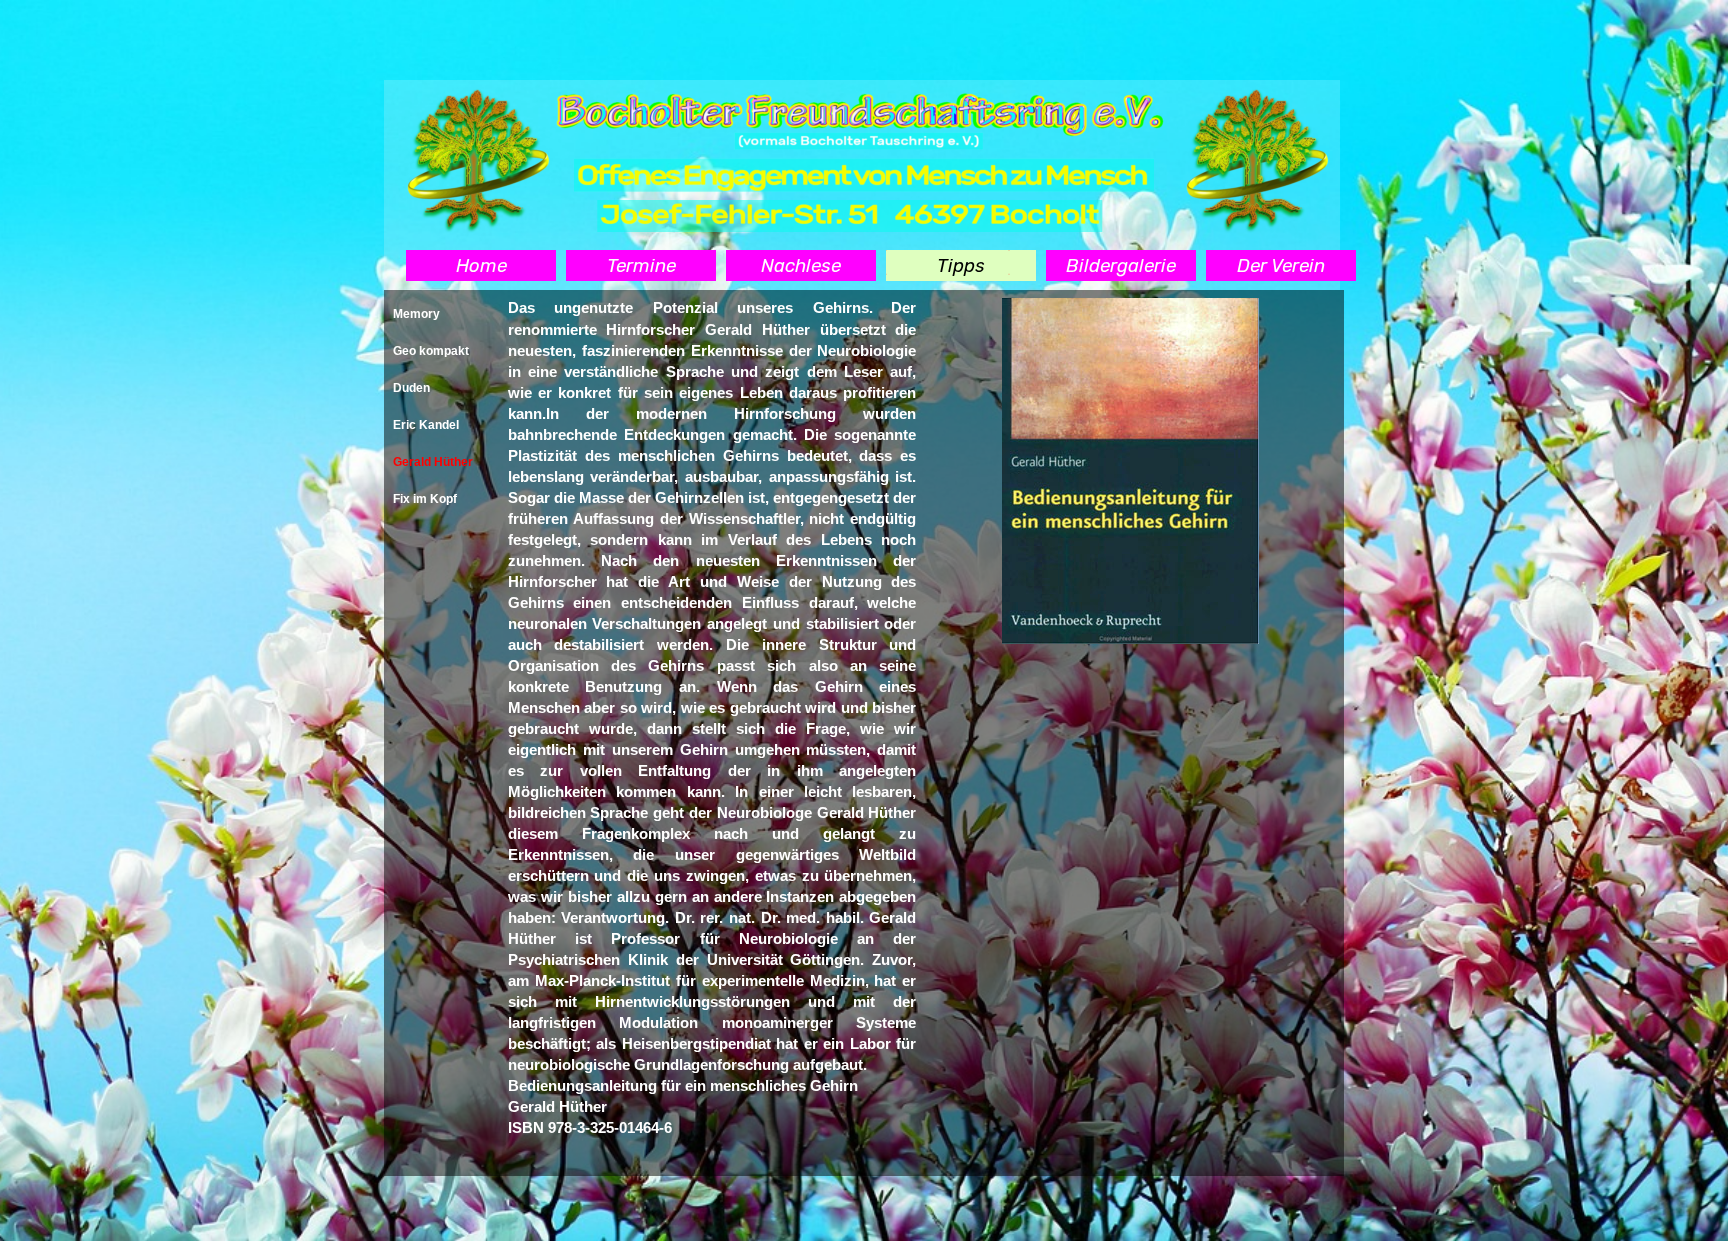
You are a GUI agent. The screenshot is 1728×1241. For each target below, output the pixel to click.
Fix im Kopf (425, 499)
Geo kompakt (431, 351)
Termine (641, 266)
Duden (411, 388)
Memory (416, 314)
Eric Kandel (426, 425)
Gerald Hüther (433, 462)
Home (481, 266)
